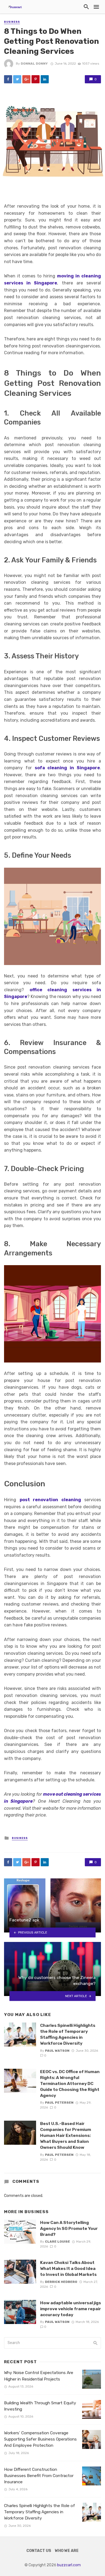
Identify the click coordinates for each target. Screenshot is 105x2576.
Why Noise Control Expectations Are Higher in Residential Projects (39, 2376)
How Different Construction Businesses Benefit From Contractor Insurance (39, 2476)
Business (12, 22)
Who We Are (67, 2551)
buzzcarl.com (69, 2565)
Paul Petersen (59, 2103)
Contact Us (39, 2551)
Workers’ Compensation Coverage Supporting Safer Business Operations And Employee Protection (40, 2439)
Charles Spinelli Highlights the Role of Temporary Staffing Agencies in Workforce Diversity (68, 2034)
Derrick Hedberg (61, 2282)
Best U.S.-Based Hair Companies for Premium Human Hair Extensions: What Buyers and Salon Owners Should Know (66, 2135)
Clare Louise (57, 2242)
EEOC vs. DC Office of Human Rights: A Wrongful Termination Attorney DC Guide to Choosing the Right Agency (70, 2083)
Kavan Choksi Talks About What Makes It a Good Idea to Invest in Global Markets (68, 2268)
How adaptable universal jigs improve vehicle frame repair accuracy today (71, 2309)
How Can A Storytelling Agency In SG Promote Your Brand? (69, 2228)
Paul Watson (57, 2051)
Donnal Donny (34, 64)
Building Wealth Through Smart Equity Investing (40, 2406)
